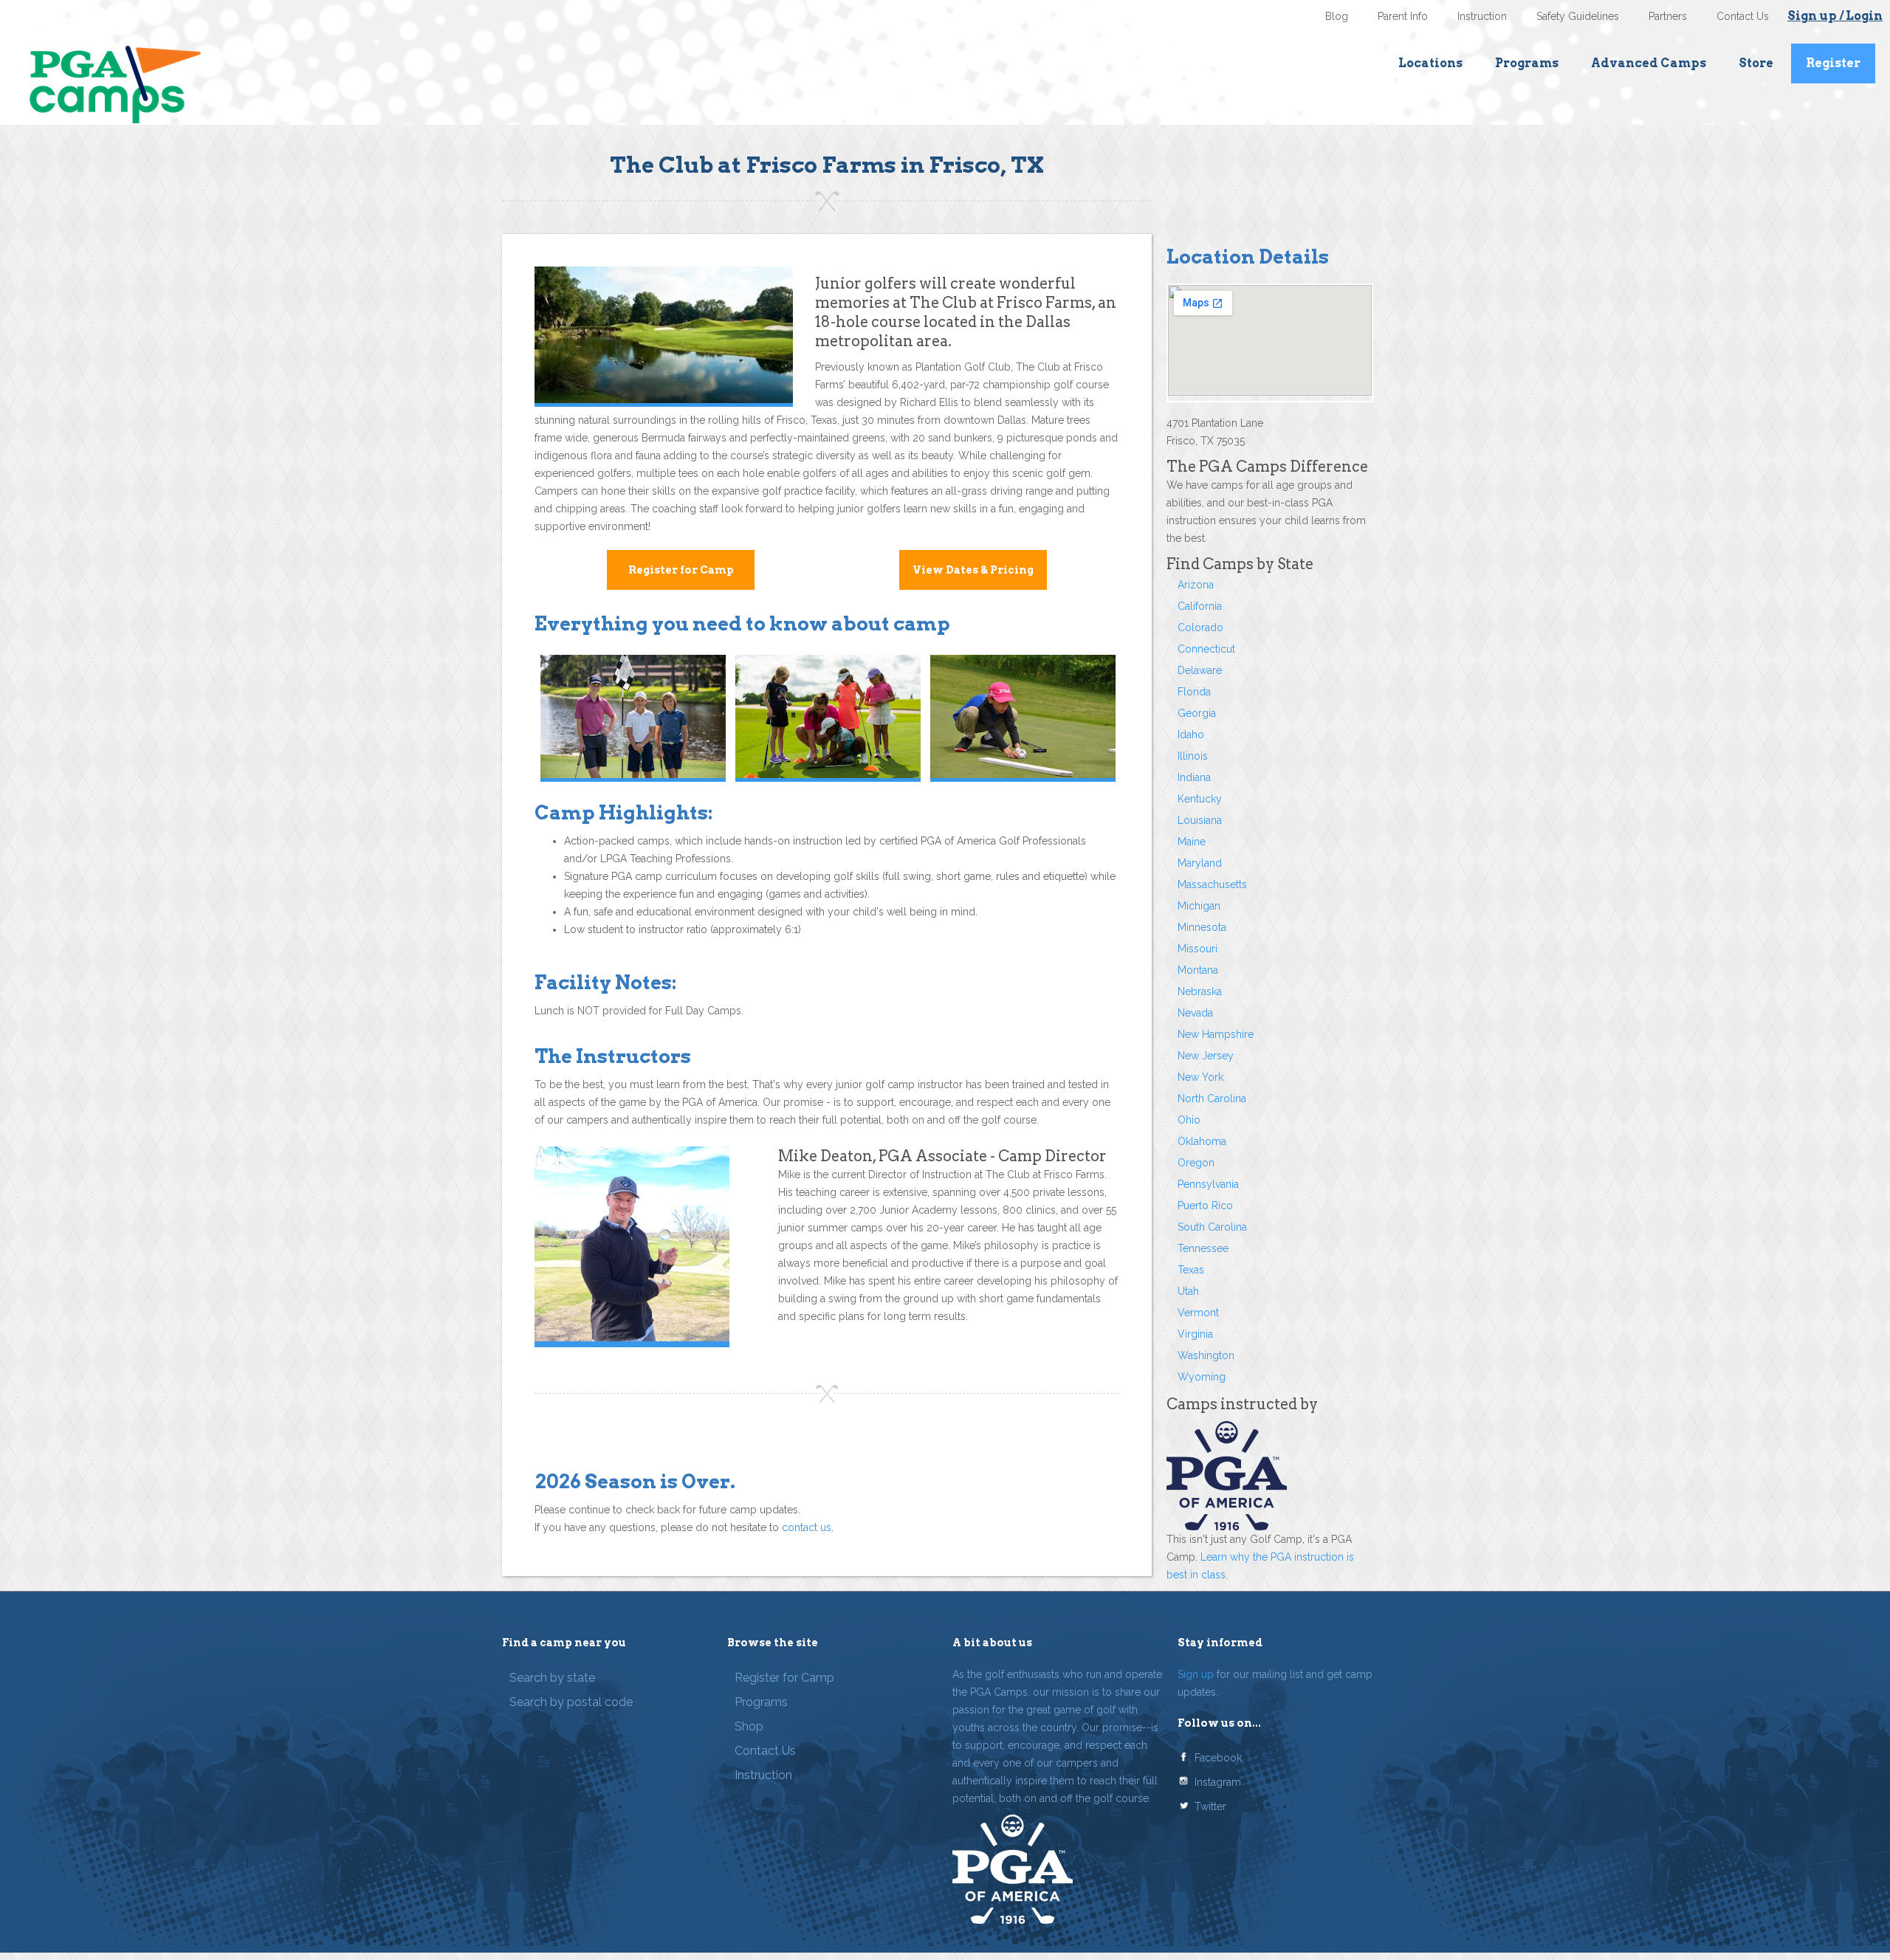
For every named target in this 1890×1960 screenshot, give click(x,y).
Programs (1527, 63)
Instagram (1218, 1782)
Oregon (1196, 1163)
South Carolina (1212, 1227)
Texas (1191, 1270)
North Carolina (1212, 1098)
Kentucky (1200, 799)
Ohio (1189, 1120)
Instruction (1482, 16)
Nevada (1195, 1013)
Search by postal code (571, 1702)
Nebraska (1200, 991)
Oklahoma (1202, 1141)
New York (1200, 1077)
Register (1833, 63)
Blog (1337, 16)
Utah (1188, 1291)
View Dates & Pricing (973, 570)
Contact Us (1743, 16)
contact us (807, 1527)
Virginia (1195, 1334)
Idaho (1191, 735)
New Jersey (1206, 1056)
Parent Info (1403, 16)
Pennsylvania (1208, 1184)
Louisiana (1200, 820)
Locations (1430, 63)
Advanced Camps (1649, 63)
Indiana (1194, 777)
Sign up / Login (1835, 16)
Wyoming (1202, 1377)
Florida (1194, 692)
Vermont (1198, 1313)
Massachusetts (1212, 884)
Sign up (1196, 1674)
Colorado (1200, 627)
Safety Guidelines (1578, 16)
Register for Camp (681, 570)
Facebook (1218, 1758)
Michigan (1199, 906)
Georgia (1197, 713)
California (1200, 606)
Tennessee (1203, 1248)
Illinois (1193, 756)
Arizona (1196, 585)
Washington (1206, 1355)
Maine (1192, 842)
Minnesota (1202, 927)
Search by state (552, 1678)
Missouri (1197, 949)
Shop (749, 1726)
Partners (1668, 16)
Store (1756, 63)
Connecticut (1206, 649)
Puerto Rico (1205, 1206)
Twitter (1210, 1806)
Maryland (1200, 863)
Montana (1198, 970)
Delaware (1200, 670)
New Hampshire (1216, 1034)
